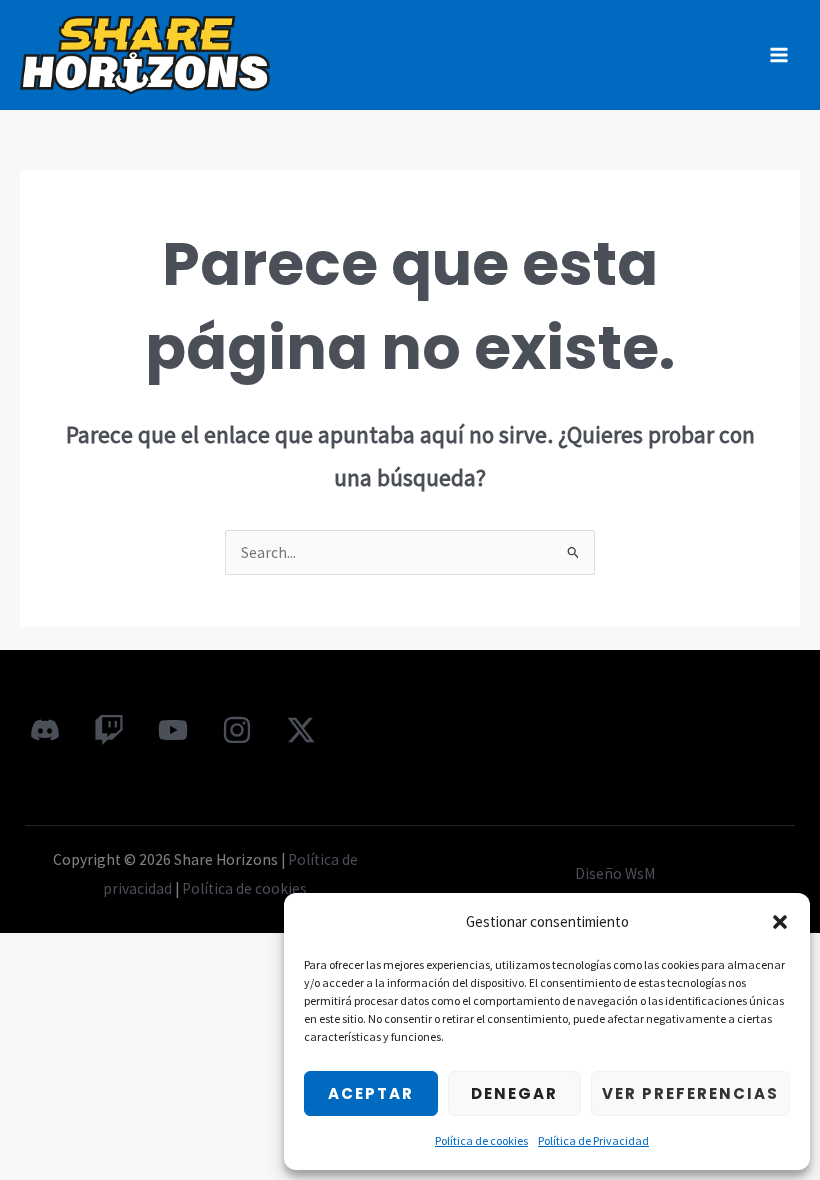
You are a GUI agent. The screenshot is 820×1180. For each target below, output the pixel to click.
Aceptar (371, 1093)
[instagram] (237, 730)
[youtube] (173, 730)
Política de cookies (481, 1140)
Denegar (514, 1093)
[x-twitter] (301, 730)
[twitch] (109, 730)
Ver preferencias (690, 1093)
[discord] (45, 730)
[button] (780, 922)
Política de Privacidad (593, 1140)
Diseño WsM (615, 873)
